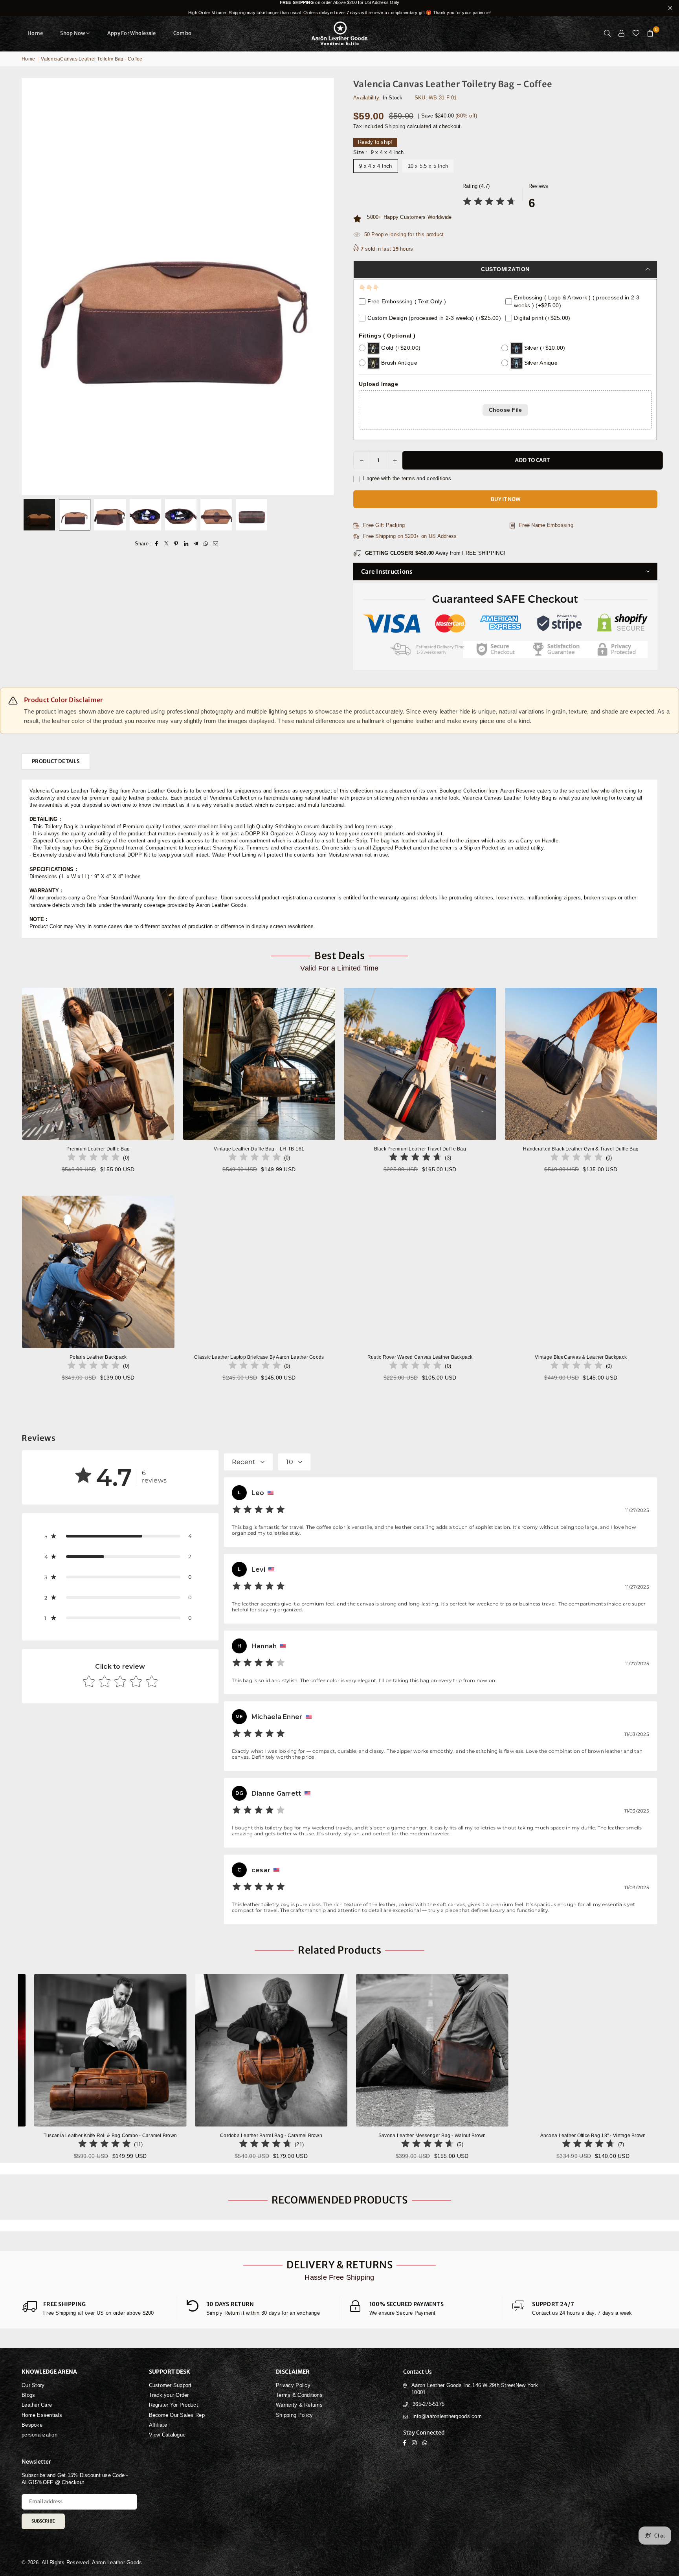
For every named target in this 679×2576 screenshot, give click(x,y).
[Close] (130, 2537)
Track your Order (169, 2395)
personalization (39, 2435)
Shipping (395, 126)
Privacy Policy (293, 2385)
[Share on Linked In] (186, 544)
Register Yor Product (173, 2405)
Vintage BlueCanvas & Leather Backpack (581, 1357)
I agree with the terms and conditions (406, 478)
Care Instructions (387, 572)
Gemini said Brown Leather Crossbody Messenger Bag (75, 2552)
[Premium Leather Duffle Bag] (98, 1064)
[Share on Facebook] (157, 544)
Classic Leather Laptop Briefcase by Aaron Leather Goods (259, 1357)
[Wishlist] (636, 33)
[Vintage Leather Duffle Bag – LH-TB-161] (259, 1064)
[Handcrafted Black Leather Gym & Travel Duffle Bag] (581, 1064)
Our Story (33, 2385)
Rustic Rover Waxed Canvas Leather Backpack (420, 1357)
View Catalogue (167, 2435)
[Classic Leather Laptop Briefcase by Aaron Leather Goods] (259, 1272)
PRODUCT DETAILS (56, 761)
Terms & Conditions (299, 2395)
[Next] (323, 515)
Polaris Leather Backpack (98, 1357)
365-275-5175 (429, 2404)
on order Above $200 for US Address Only (339, 7)
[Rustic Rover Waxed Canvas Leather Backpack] (420, 1272)
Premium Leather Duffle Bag (98, 1149)
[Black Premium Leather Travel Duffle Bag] (420, 1064)
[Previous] (32, 515)
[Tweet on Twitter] (166, 544)
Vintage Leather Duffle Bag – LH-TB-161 (259, 1149)
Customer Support (170, 2385)
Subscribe (43, 2521)
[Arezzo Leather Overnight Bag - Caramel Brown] (144, 2050)
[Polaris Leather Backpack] (98, 1272)
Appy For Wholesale (132, 33)
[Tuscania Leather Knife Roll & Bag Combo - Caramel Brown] (305, 2050)
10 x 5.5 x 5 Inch (428, 166)
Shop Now (73, 33)
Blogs (28, 2395)
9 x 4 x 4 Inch (376, 166)
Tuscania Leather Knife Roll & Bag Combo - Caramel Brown (305, 2136)
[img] (489, 203)
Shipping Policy (294, 2415)
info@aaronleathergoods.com (447, 2416)
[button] (650, 33)
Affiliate (158, 2425)
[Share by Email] (216, 544)
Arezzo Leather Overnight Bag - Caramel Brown (144, 2136)
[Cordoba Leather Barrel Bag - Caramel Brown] (466, 2050)
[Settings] (622, 33)
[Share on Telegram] (196, 544)
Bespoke (32, 2425)
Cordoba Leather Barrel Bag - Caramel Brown (466, 2136)
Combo (182, 33)
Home (35, 33)
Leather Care (37, 2405)
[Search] (607, 33)
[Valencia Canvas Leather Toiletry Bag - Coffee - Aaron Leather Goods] (39, 515)
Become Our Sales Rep (177, 2415)
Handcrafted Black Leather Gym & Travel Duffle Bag (581, 1149)
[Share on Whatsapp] (206, 544)
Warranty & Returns (299, 2405)
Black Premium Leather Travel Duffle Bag (420, 1149)
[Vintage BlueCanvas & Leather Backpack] (581, 1272)
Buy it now (506, 499)
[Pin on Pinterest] (176, 544)
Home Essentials (42, 2415)
